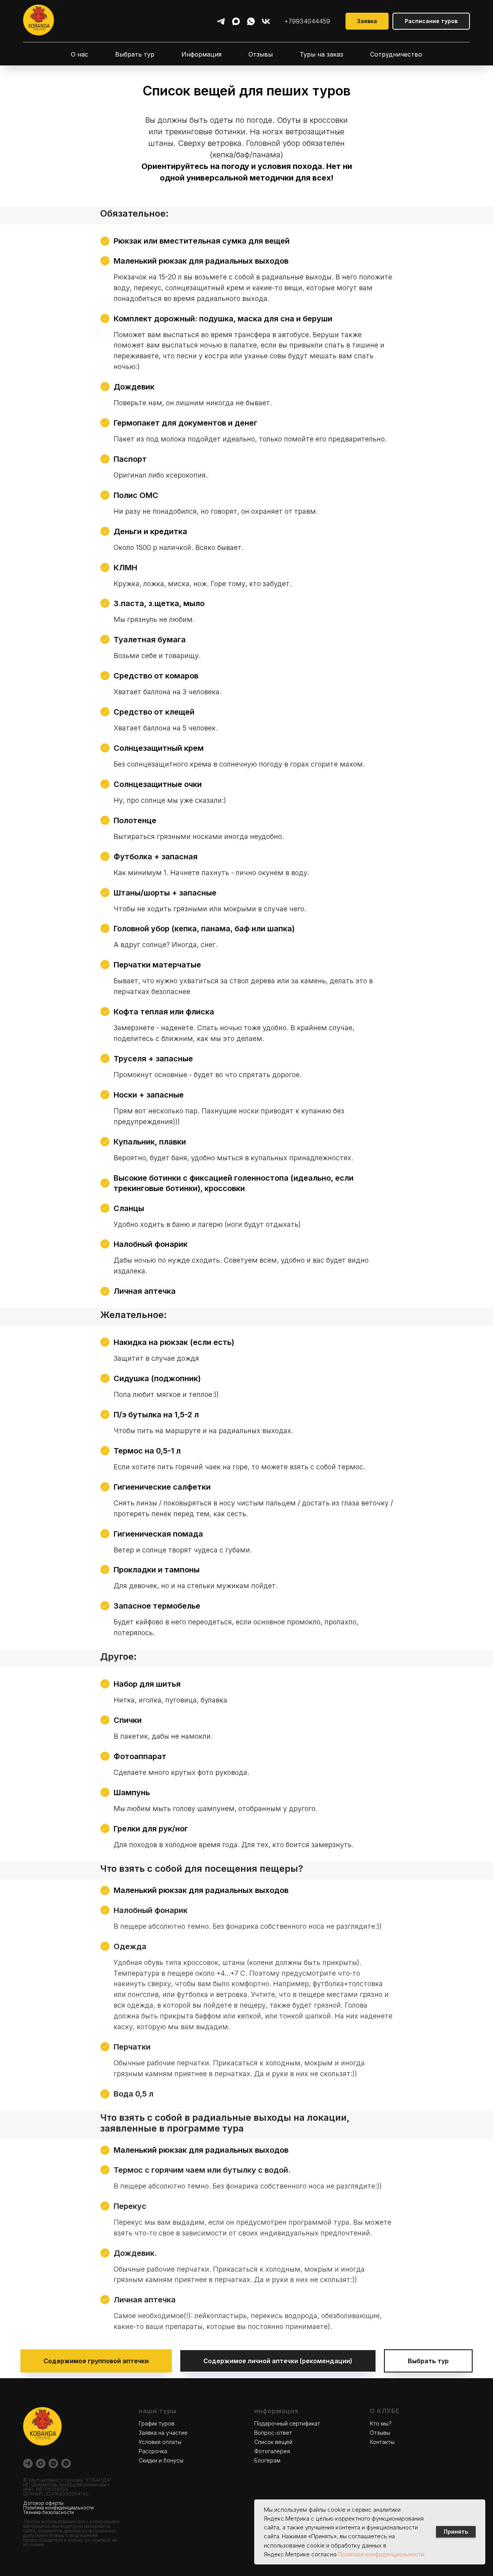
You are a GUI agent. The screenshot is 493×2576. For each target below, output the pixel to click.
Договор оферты (43, 2503)
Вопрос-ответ (273, 2433)
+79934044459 (307, 21)
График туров (157, 2423)
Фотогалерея (272, 2451)
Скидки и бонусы (161, 2460)
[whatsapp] (251, 21)
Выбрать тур (135, 54)
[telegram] (221, 21)
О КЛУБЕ (385, 2411)
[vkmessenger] (53, 2463)
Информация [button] (201, 54)
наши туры (158, 2411)
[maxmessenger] (236, 21)
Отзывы (261, 54)
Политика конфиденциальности (58, 2508)
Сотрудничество (396, 54)
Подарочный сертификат (287, 2423)
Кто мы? (381, 2423)
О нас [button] (80, 54)
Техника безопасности (49, 2512)
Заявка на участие (163, 2433)
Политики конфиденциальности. (382, 2554)
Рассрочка (153, 2451)
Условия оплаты (160, 2442)
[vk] (266, 21)
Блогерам (267, 2460)
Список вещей (273, 2442)
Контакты (382, 2442)
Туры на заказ (321, 54)
